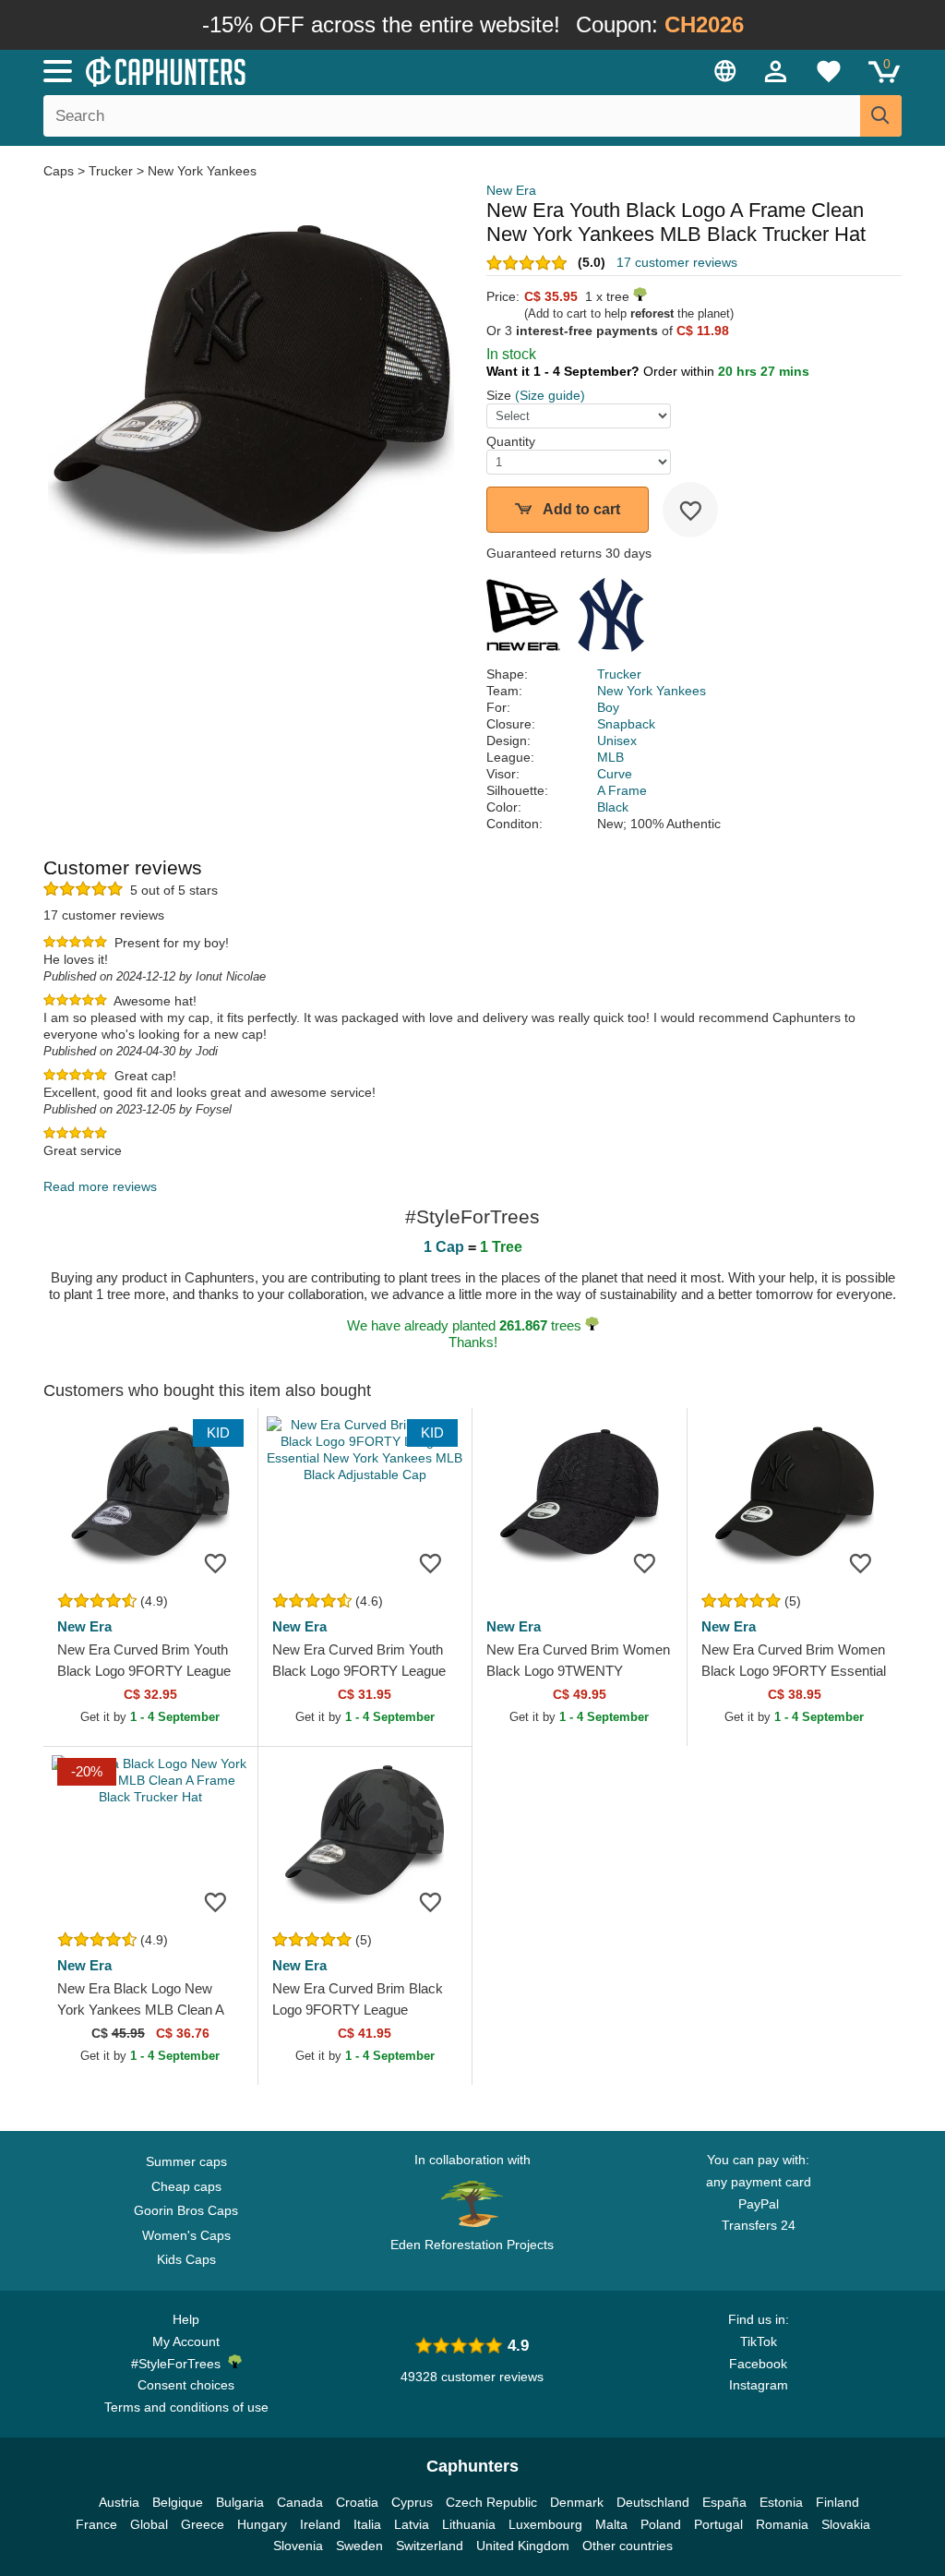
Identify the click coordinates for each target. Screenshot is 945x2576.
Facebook (758, 2364)
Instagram (759, 2385)
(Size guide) (550, 395)
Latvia (412, 2524)
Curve (615, 774)
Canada (300, 2502)
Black (613, 807)
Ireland (320, 2524)
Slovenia (298, 2546)
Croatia (357, 2502)
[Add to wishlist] (690, 510)
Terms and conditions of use (186, 2407)
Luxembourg (545, 2524)
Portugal (718, 2524)
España (724, 2502)
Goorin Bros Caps (186, 2210)
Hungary (262, 2524)
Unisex (617, 740)
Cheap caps (186, 2186)
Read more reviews (100, 1186)
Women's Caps (186, 2235)
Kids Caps (186, 2259)
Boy (608, 707)
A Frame (622, 790)
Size (499, 395)
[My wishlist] (829, 71)
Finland (837, 2502)
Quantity (511, 441)
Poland (661, 2524)
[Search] (881, 116)
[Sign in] (776, 71)
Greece (203, 2524)
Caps (60, 171)
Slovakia (846, 2524)
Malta (611, 2524)
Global (149, 2524)
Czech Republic (491, 2502)
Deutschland (653, 2502)
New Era (511, 190)
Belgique (178, 2502)
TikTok (759, 2341)
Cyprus (412, 2502)
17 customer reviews (677, 262)
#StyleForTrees (179, 2364)
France (96, 2524)
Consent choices (186, 2385)
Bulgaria (240, 2502)
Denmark (577, 2502)
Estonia (781, 2502)
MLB (610, 757)
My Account (186, 2341)
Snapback (626, 724)
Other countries (628, 2546)
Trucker (111, 171)
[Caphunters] (288, 70)
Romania (782, 2524)
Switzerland (430, 2546)
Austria (119, 2502)
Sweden (359, 2546)
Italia (367, 2524)
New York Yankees (202, 171)
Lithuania (469, 2524)
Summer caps (186, 2161)
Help (186, 2319)
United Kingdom (523, 2546)
